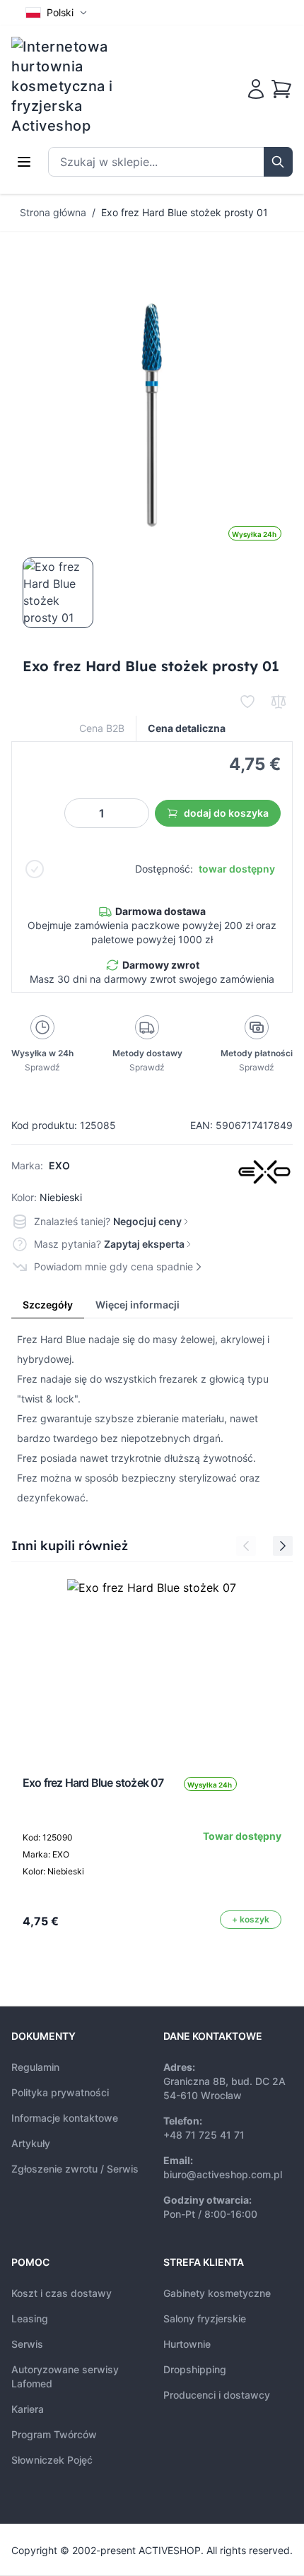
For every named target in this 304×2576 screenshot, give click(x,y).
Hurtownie (187, 2344)
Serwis (27, 2344)
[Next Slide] (283, 1546)
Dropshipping (195, 2369)
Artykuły (31, 2143)
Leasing (30, 2318)
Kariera (28, 2409)
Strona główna (53, 212)
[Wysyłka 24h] (152, 1664)
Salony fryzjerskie (205, 2318)
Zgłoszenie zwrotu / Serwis (75, 2169)
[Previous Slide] (246, 1546)
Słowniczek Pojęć (52, 2460)
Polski (60, 12)
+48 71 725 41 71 (204, 2135)
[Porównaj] (279, 702)
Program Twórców (54, 2434)
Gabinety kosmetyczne (217, 2293)
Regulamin (35, 2067)
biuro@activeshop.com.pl (223, 2174)
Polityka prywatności (60, 2092)
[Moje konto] (256, 89)
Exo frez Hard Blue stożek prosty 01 (185, 212)
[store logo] (71, 86)
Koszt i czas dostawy (62, 2293)
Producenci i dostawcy (217, 2395)
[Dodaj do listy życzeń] (247, 702)
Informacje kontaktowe (65, 2118)
